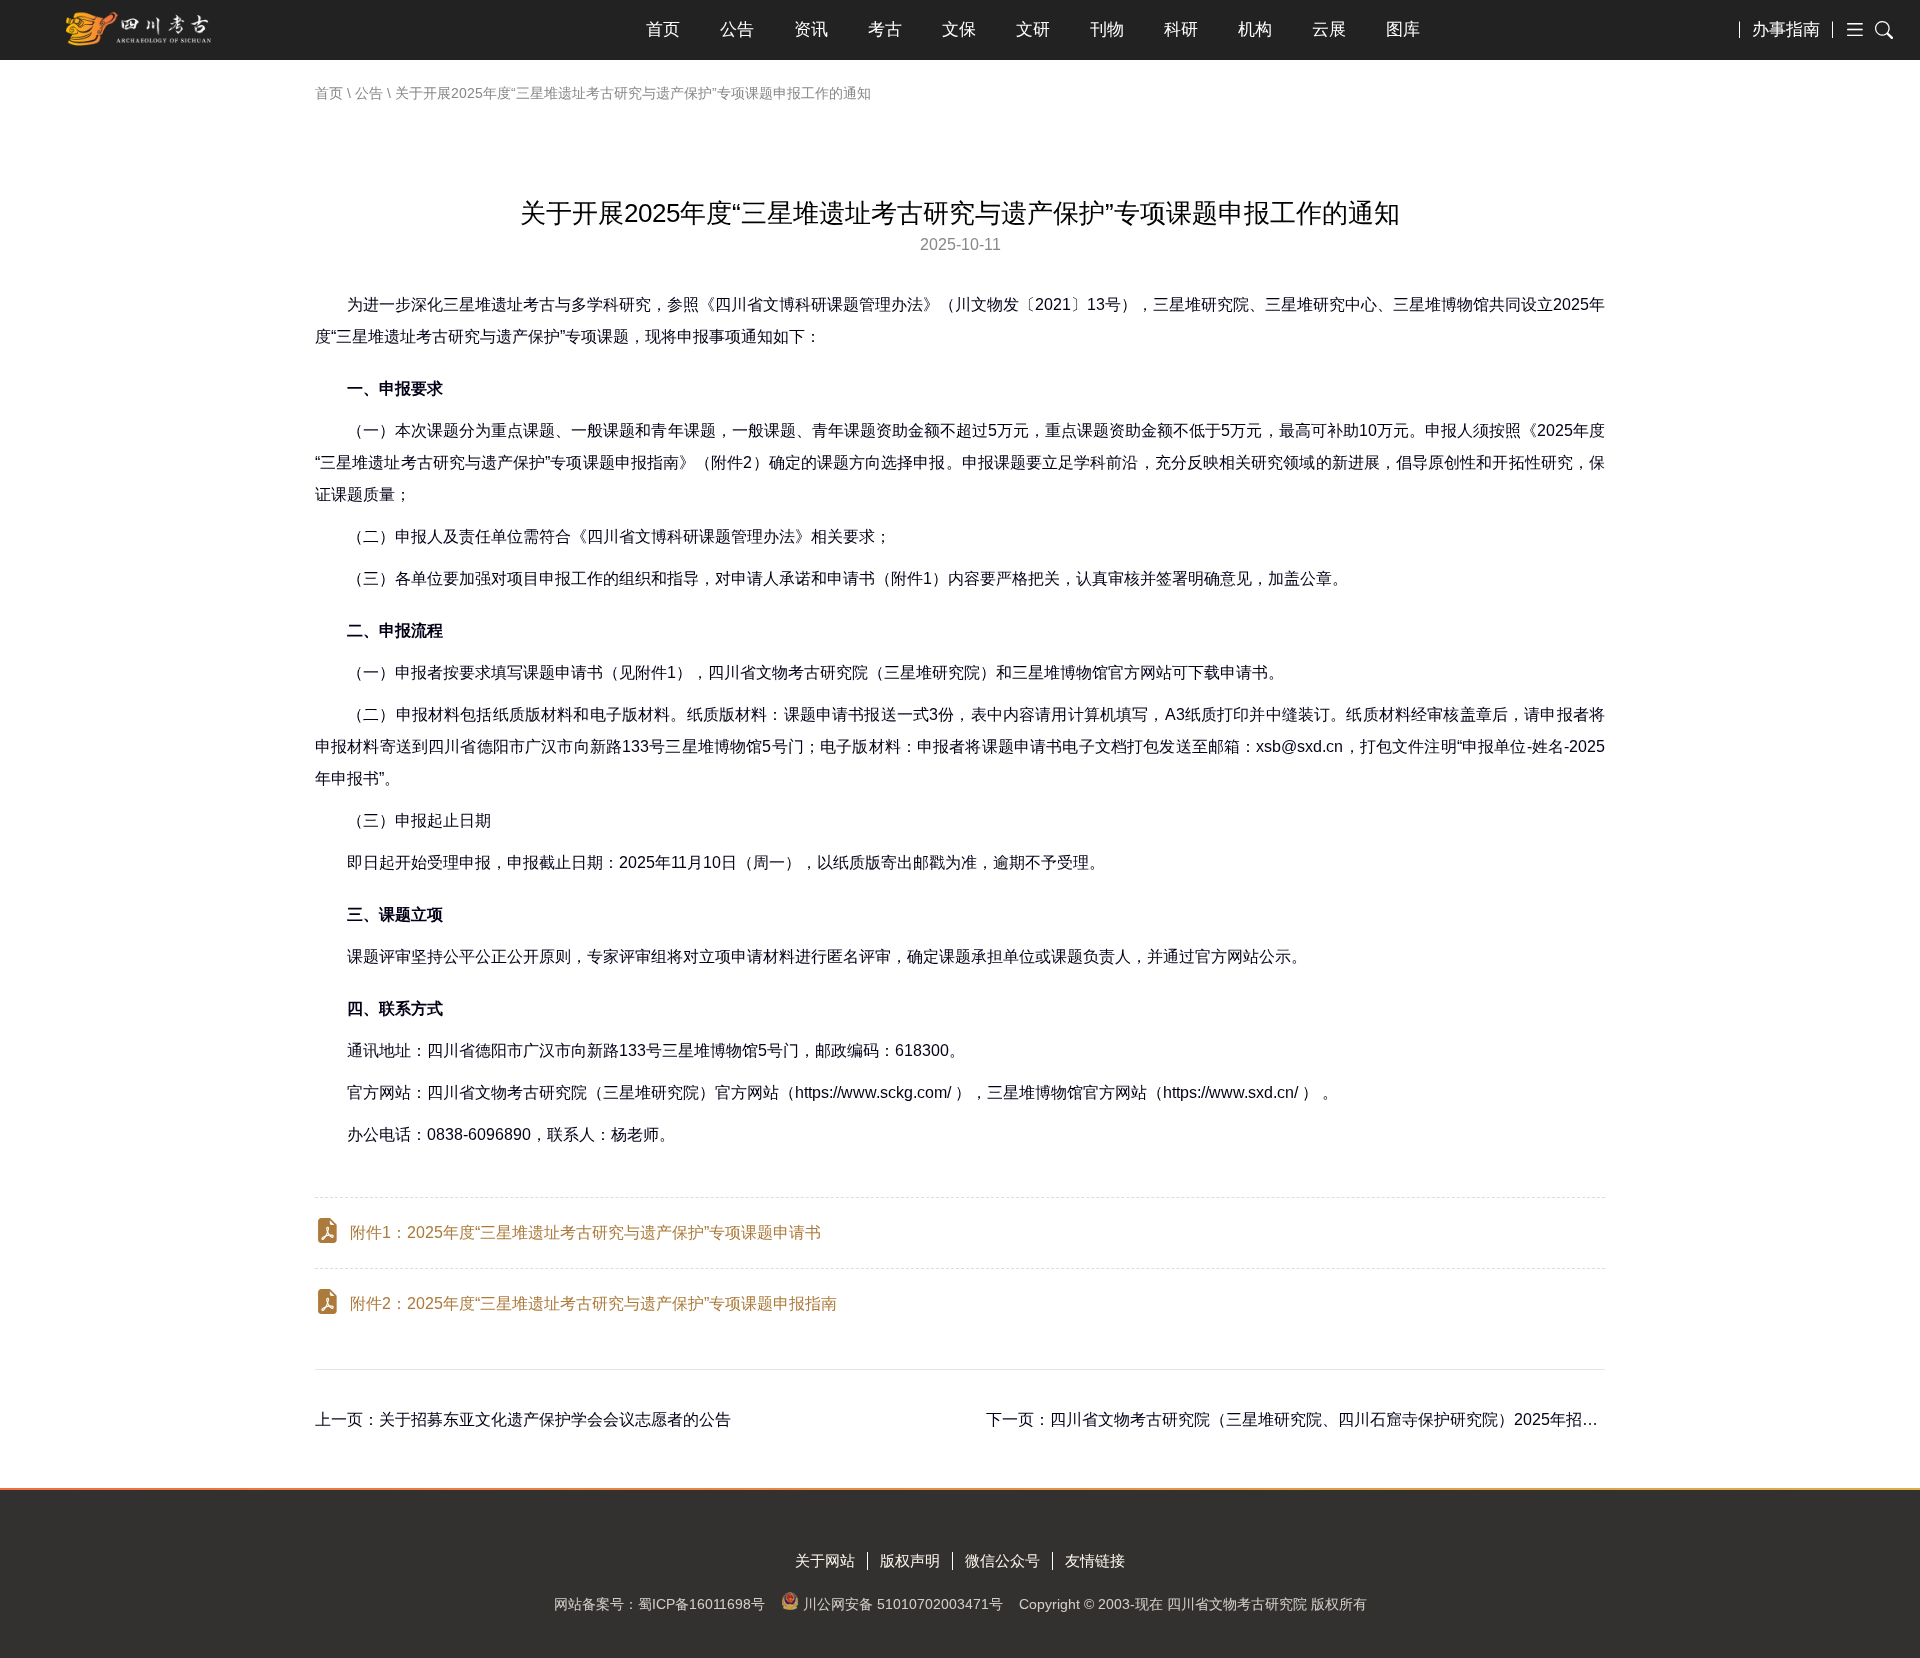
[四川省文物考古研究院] (140, 30)
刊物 (1107, 29)
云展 (1329, 29)
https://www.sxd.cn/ (1240, 1092)
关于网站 (825, 1560)
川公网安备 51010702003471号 (903, 1604)
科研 (1181, 29)
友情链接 (1095, 1560)
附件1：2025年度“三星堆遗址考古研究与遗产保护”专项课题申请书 (585, 1232)
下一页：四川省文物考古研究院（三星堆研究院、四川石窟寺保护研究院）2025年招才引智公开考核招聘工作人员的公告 (1412, 1419)
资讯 (811, 29)
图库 (1403, 29)
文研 (1033, 29)
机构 (1255, 29)
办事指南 (1786, 29)
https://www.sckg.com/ (873, 1092)
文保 (959, 29)
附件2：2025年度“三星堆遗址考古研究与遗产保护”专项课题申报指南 (593, 1303)
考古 (885, 29)
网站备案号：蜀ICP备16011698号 (659, 1604)
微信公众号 (1002, 1560)
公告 (737, 29)
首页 (663, 29)
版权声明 (910, 1560)
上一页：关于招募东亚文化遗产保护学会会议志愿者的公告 (523, 1419)
